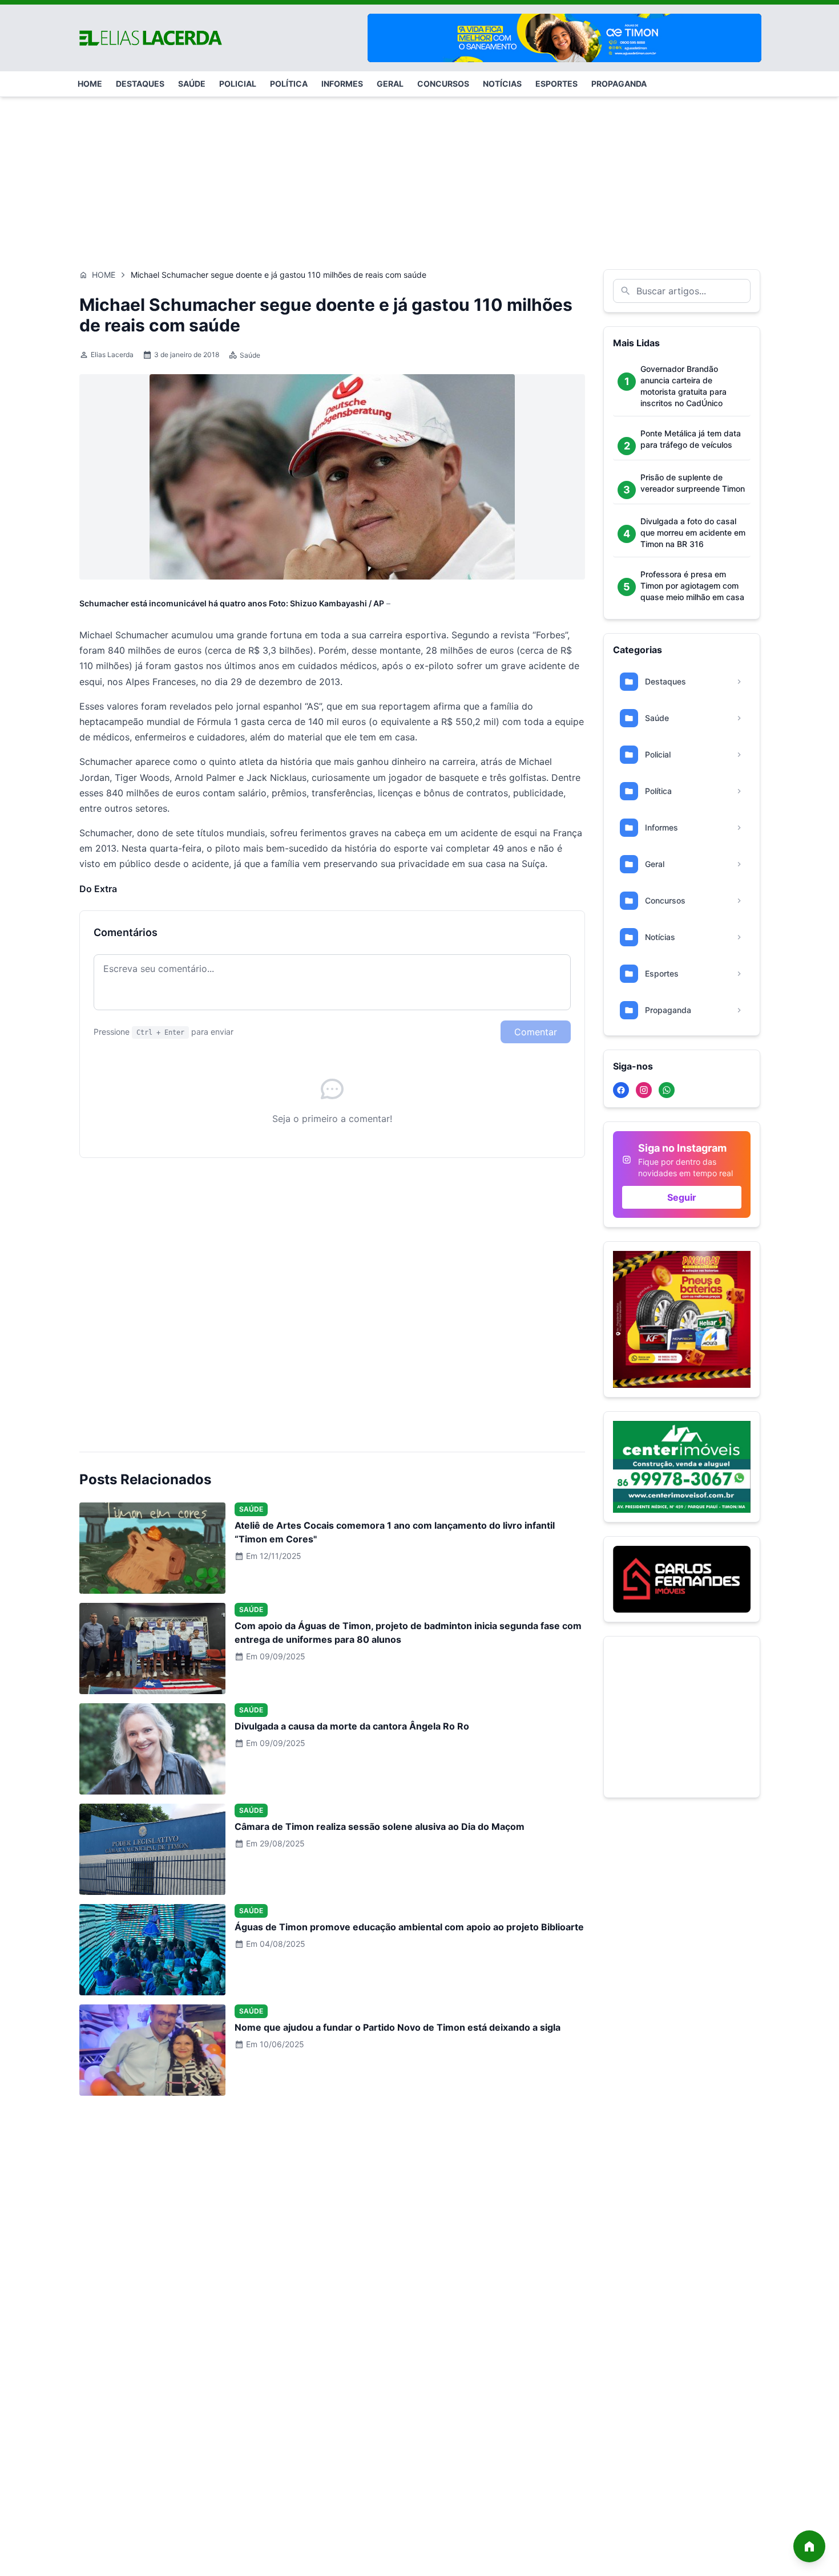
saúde (192, 84)
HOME (90, 84)
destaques (140, 84)
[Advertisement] (419, 177)
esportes (556, 84)
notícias (502, 84)
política (289, 84)
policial (238, 84)
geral (390, 84)
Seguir (682, 1197)
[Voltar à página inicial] (809, 2546)
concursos (443, 84)
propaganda (619, 84)
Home (104, 275)
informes (342, 84)
